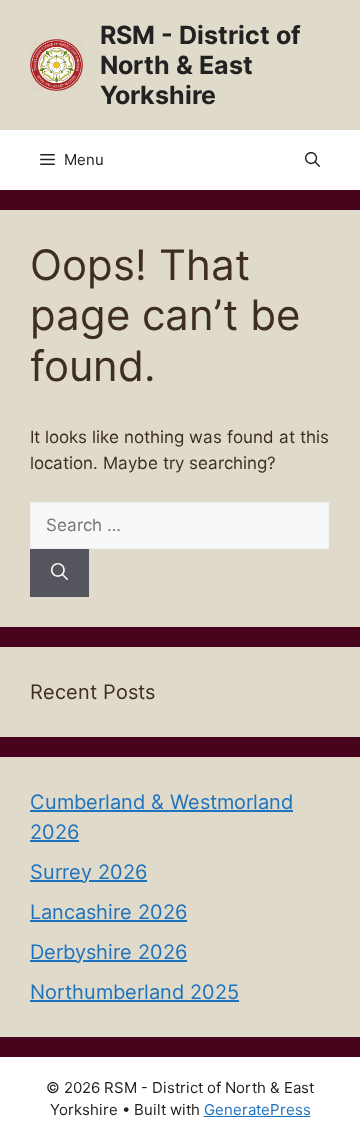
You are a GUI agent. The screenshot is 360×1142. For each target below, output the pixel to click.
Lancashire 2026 (108, 912)
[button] (312, 160)
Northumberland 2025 (134, 992)
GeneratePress (257, 1109)
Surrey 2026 (88, 872)
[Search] (59, 573)
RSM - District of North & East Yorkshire (200, 65)
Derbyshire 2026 (108, 952)
